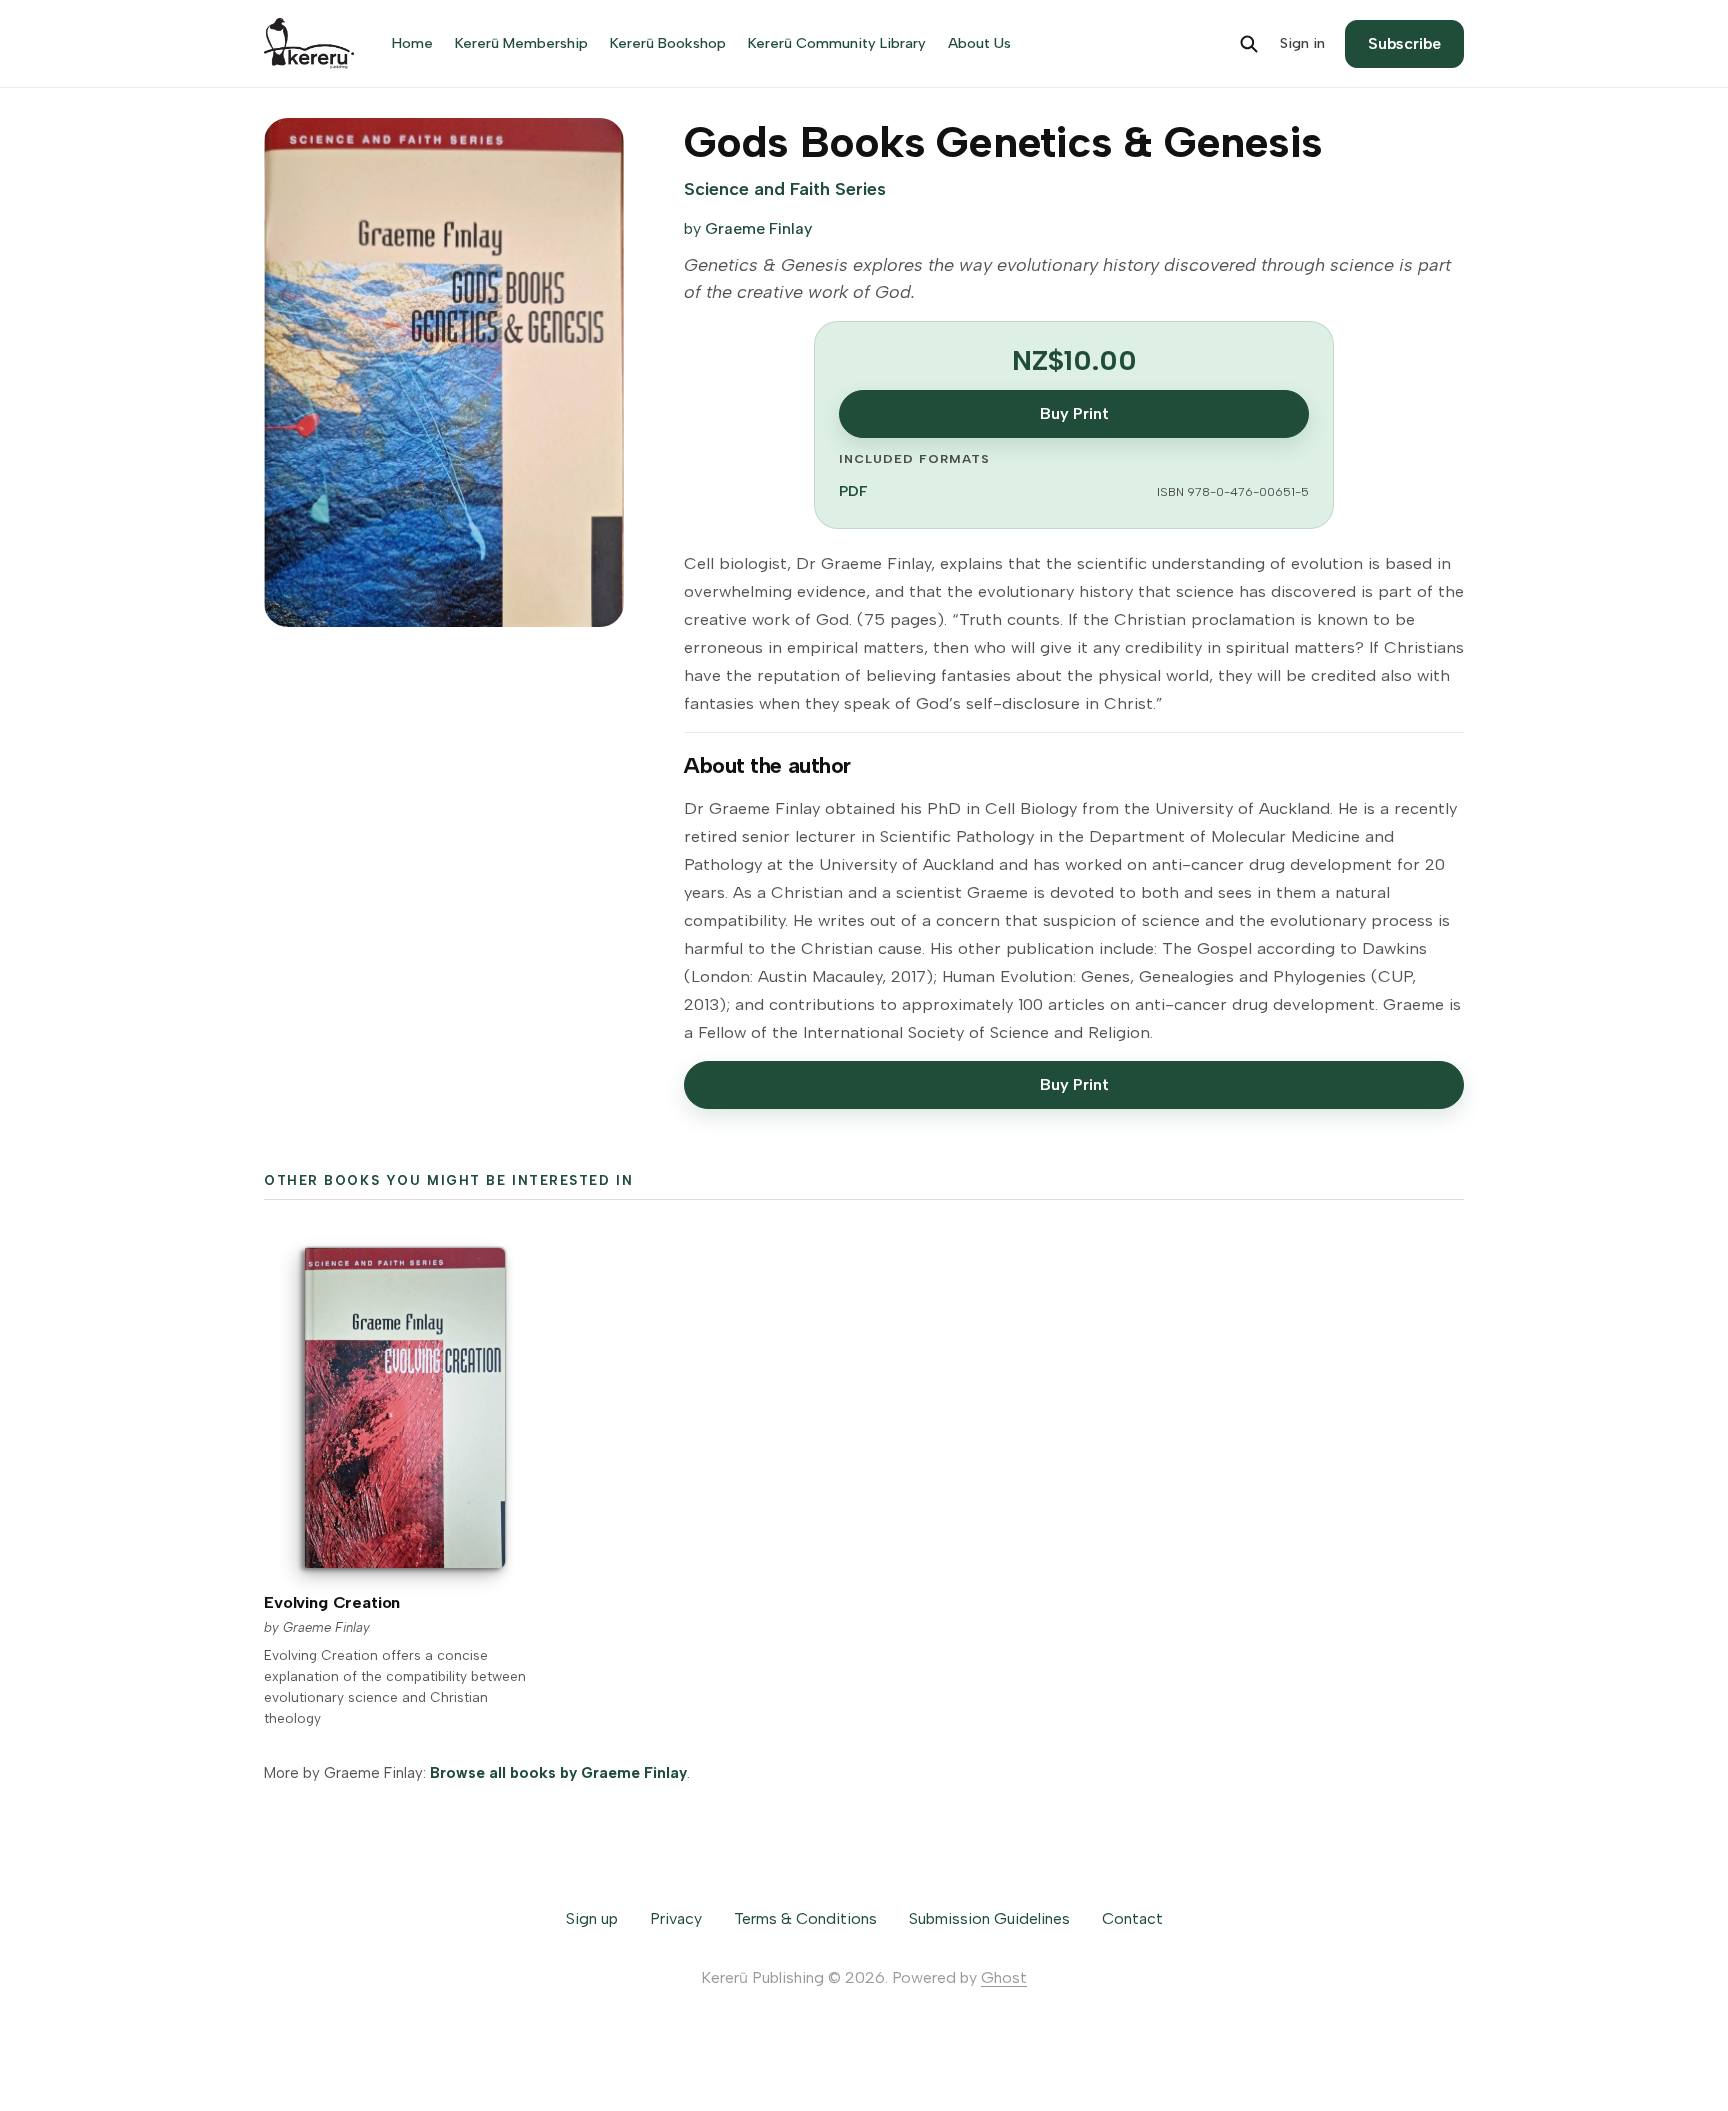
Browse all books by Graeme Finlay (558, 1773)
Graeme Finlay (758, 228)
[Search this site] (1249, 44)
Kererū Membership (521, 43)
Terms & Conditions (805, 1918)
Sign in (1302, 43)
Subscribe (1404, 43)
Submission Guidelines (989, 1918)
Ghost (1004, 1977)
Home (412, 43)
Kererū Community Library (837, 43)
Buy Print (1074, 413)
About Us (979, 43)
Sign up (592, 1918)
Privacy (676, 1918)
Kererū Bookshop (668, 43)
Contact (1132, 1918)
